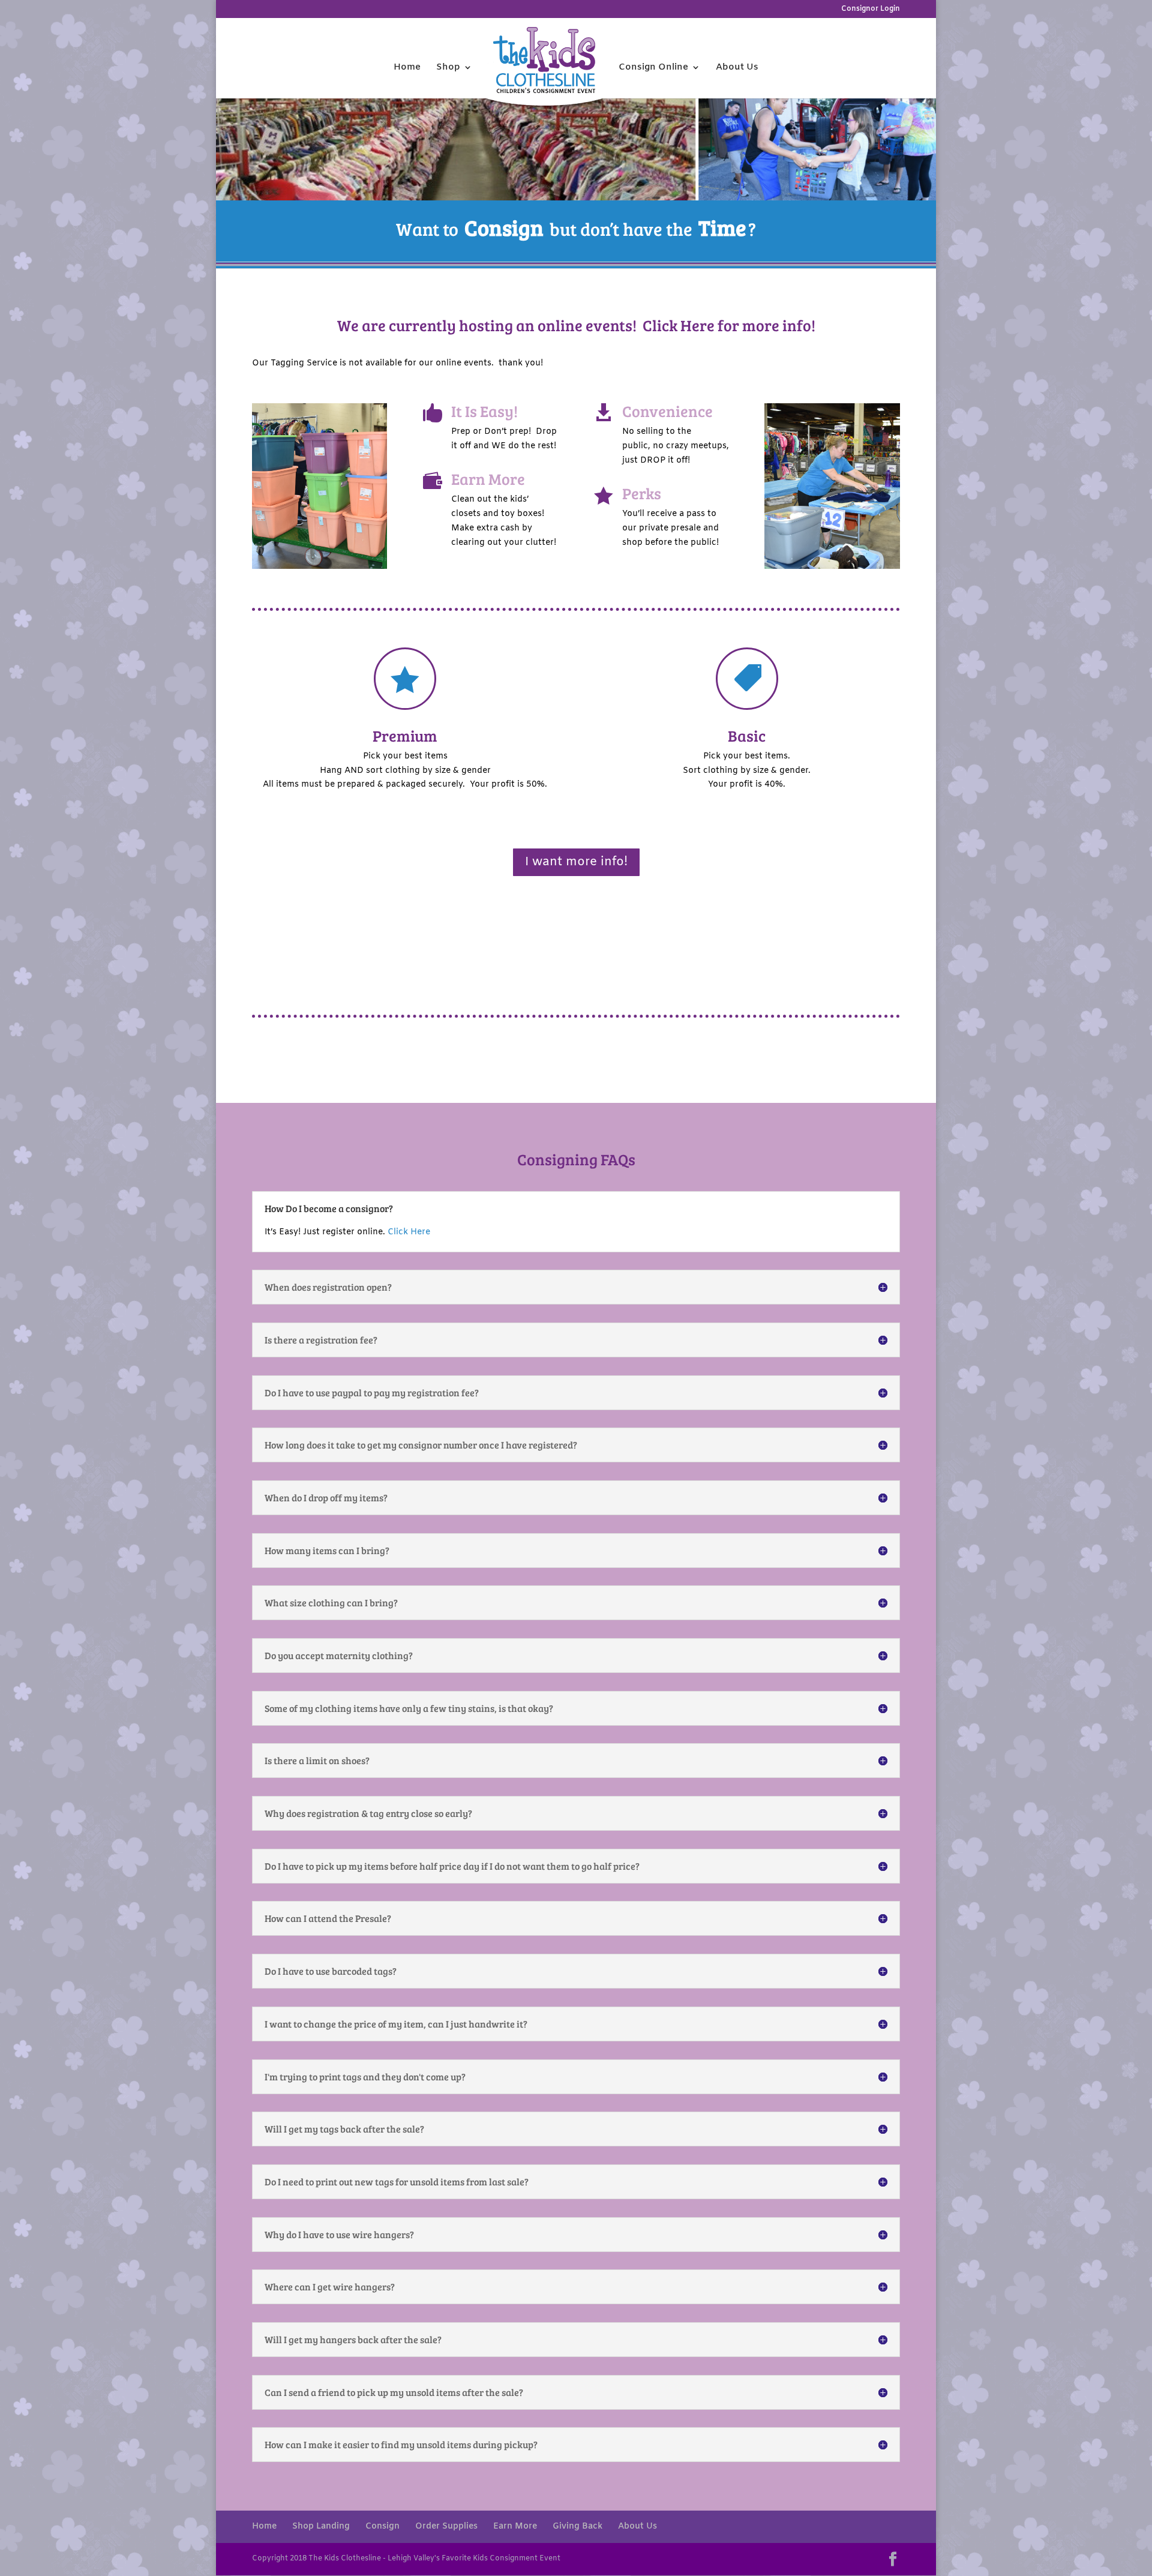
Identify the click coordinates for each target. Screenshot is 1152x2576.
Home (407, 68)
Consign (382, 2526)
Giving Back (577, 2526)
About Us (737, 68)
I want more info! (576, 862)
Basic (747, 735)
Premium (405, 735)
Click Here (679, 325)
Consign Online (653, 68)
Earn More (515, 2526)
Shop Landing (321, 2526)
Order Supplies (446, 2526)
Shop (448, 68)
